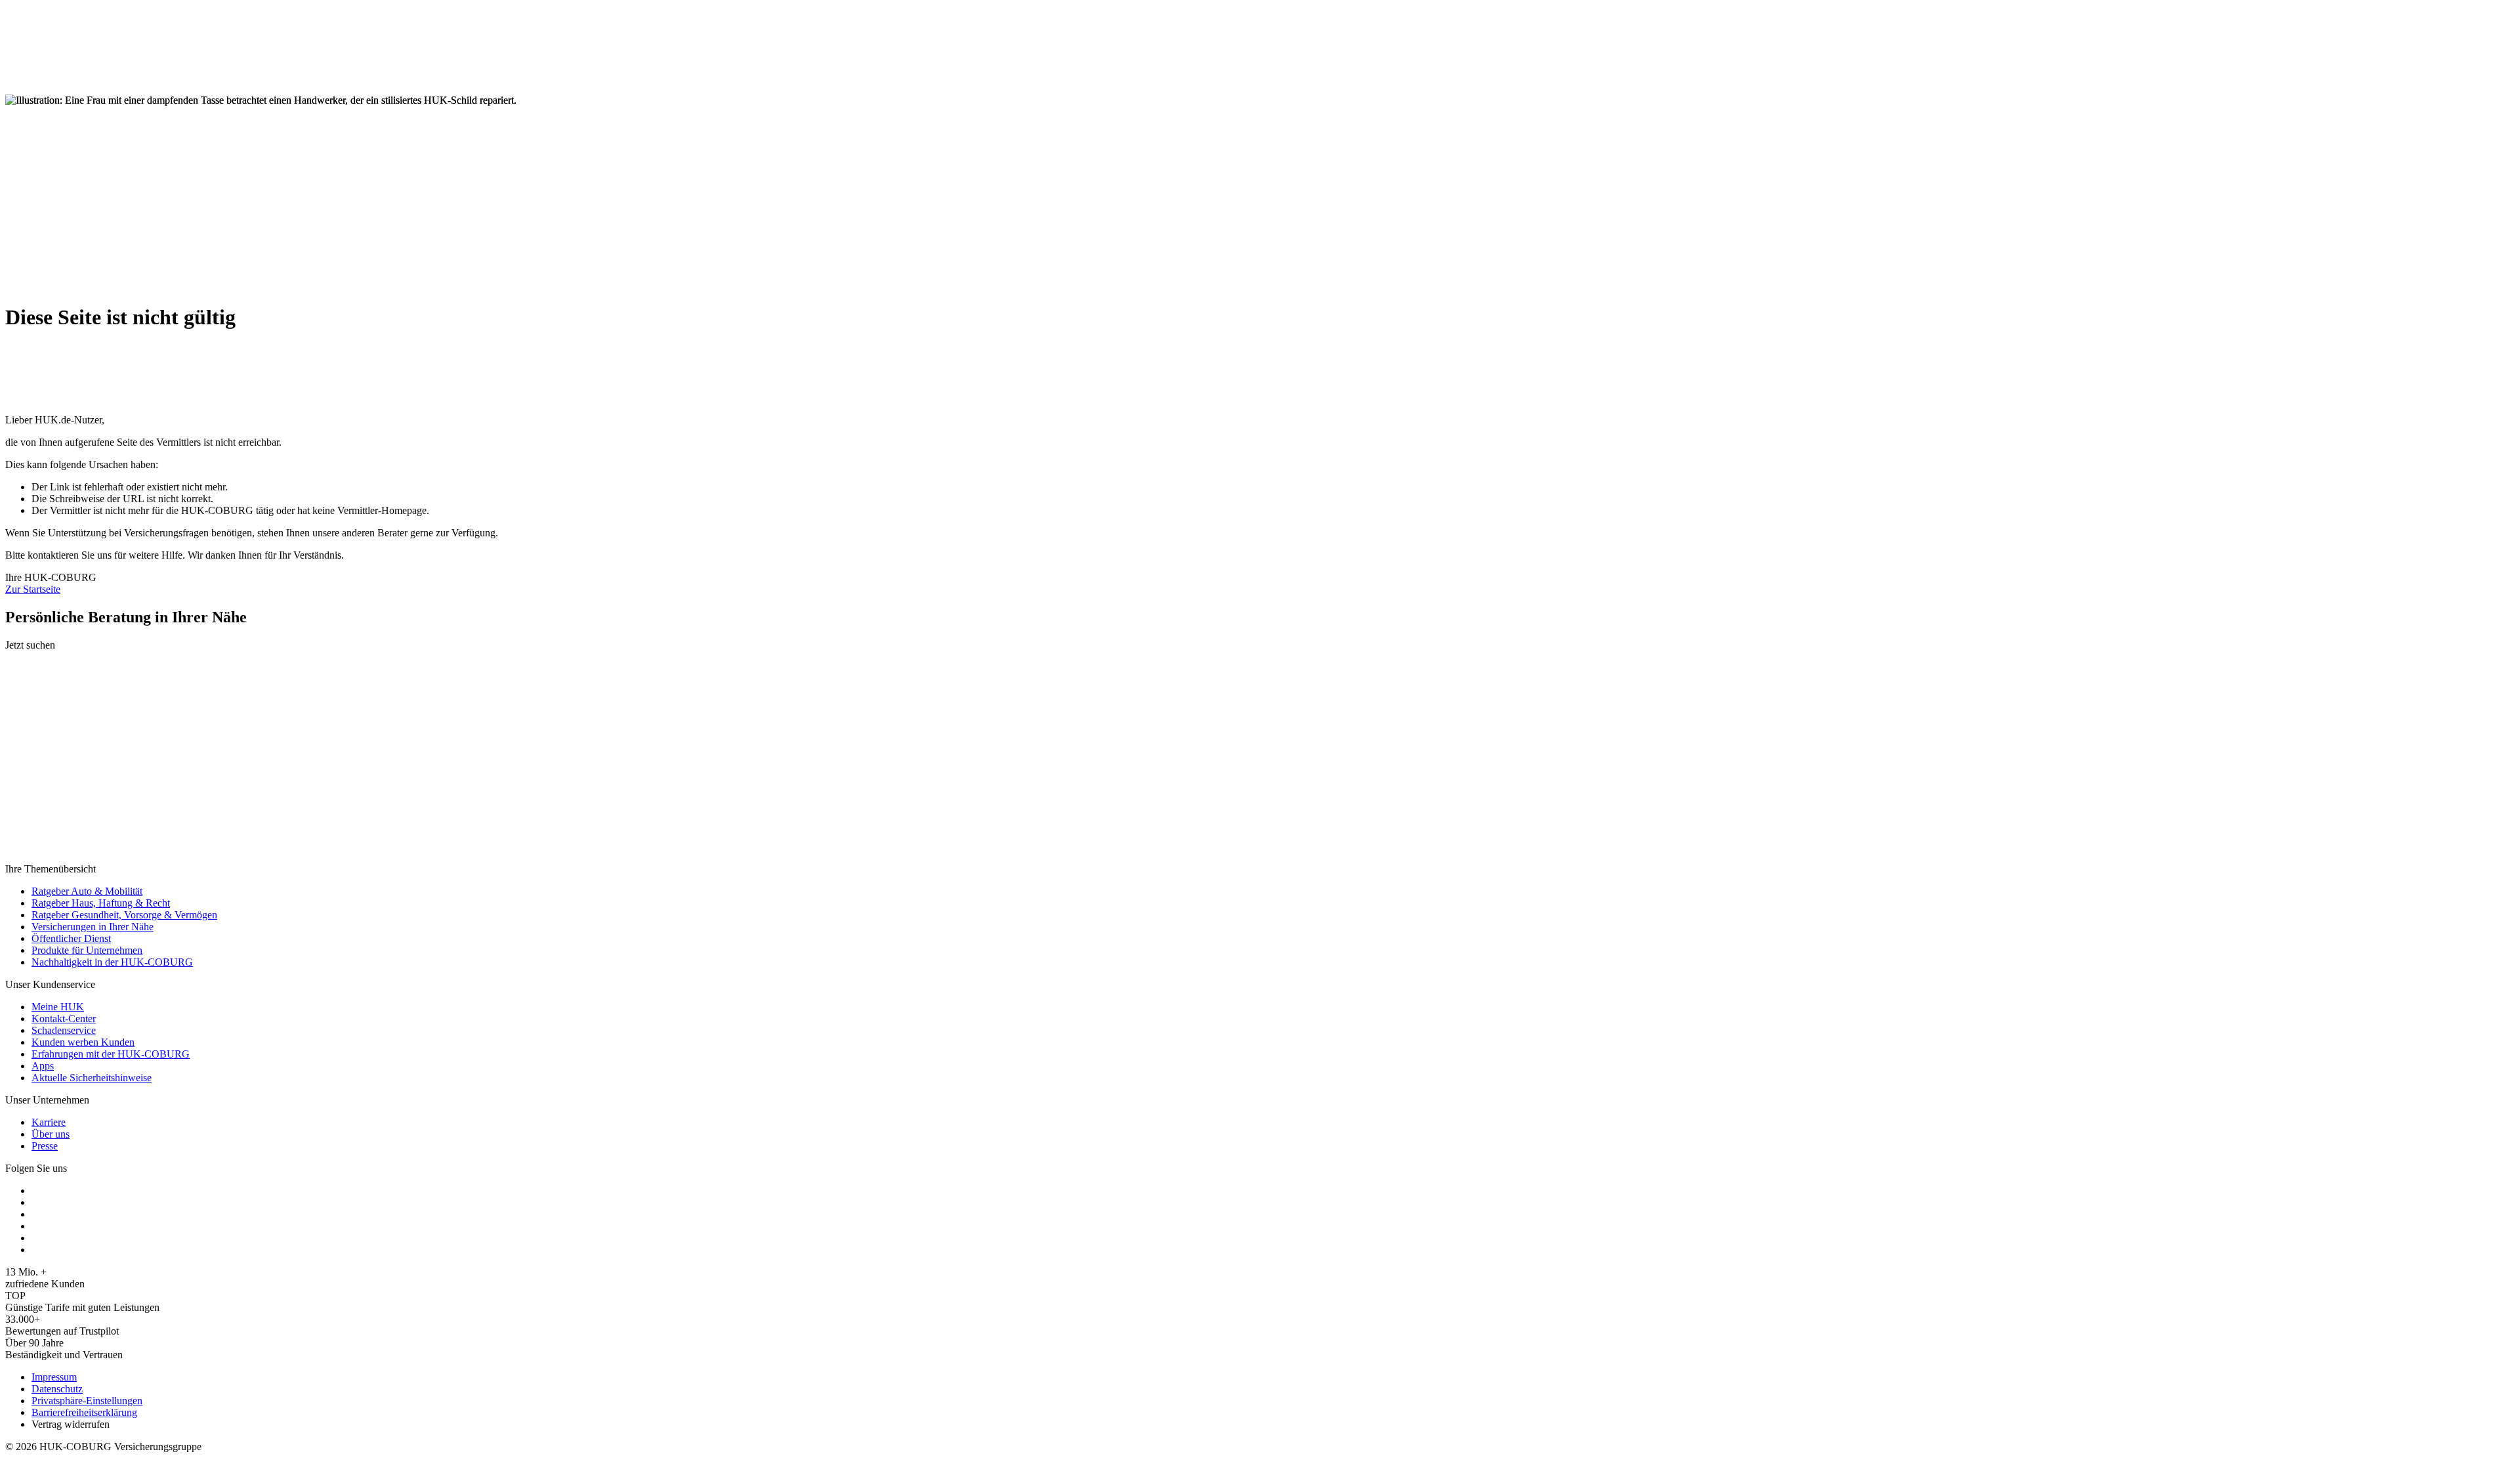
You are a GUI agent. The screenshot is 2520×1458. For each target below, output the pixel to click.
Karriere (49, 1122)
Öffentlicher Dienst (71, 938)
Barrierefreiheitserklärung (84, 1412)
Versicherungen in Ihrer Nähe (93, 927)
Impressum (54, 1377)
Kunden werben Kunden (83, 1042)
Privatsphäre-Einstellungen (87, 1401)
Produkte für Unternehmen (87, 950)
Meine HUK (58, 1007)
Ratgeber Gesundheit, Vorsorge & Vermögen (124, 915)
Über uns (51, 1134)
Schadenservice (64, 1030)
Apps (43, 1066)
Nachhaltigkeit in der (112, 962)
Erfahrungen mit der (111, 1054)
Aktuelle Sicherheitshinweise (92, 1078)
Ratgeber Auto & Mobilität (87, 891)
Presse (45, 1146)
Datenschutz (57, 1389)
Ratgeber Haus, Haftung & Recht (101, 903)
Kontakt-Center (64, 1018)
